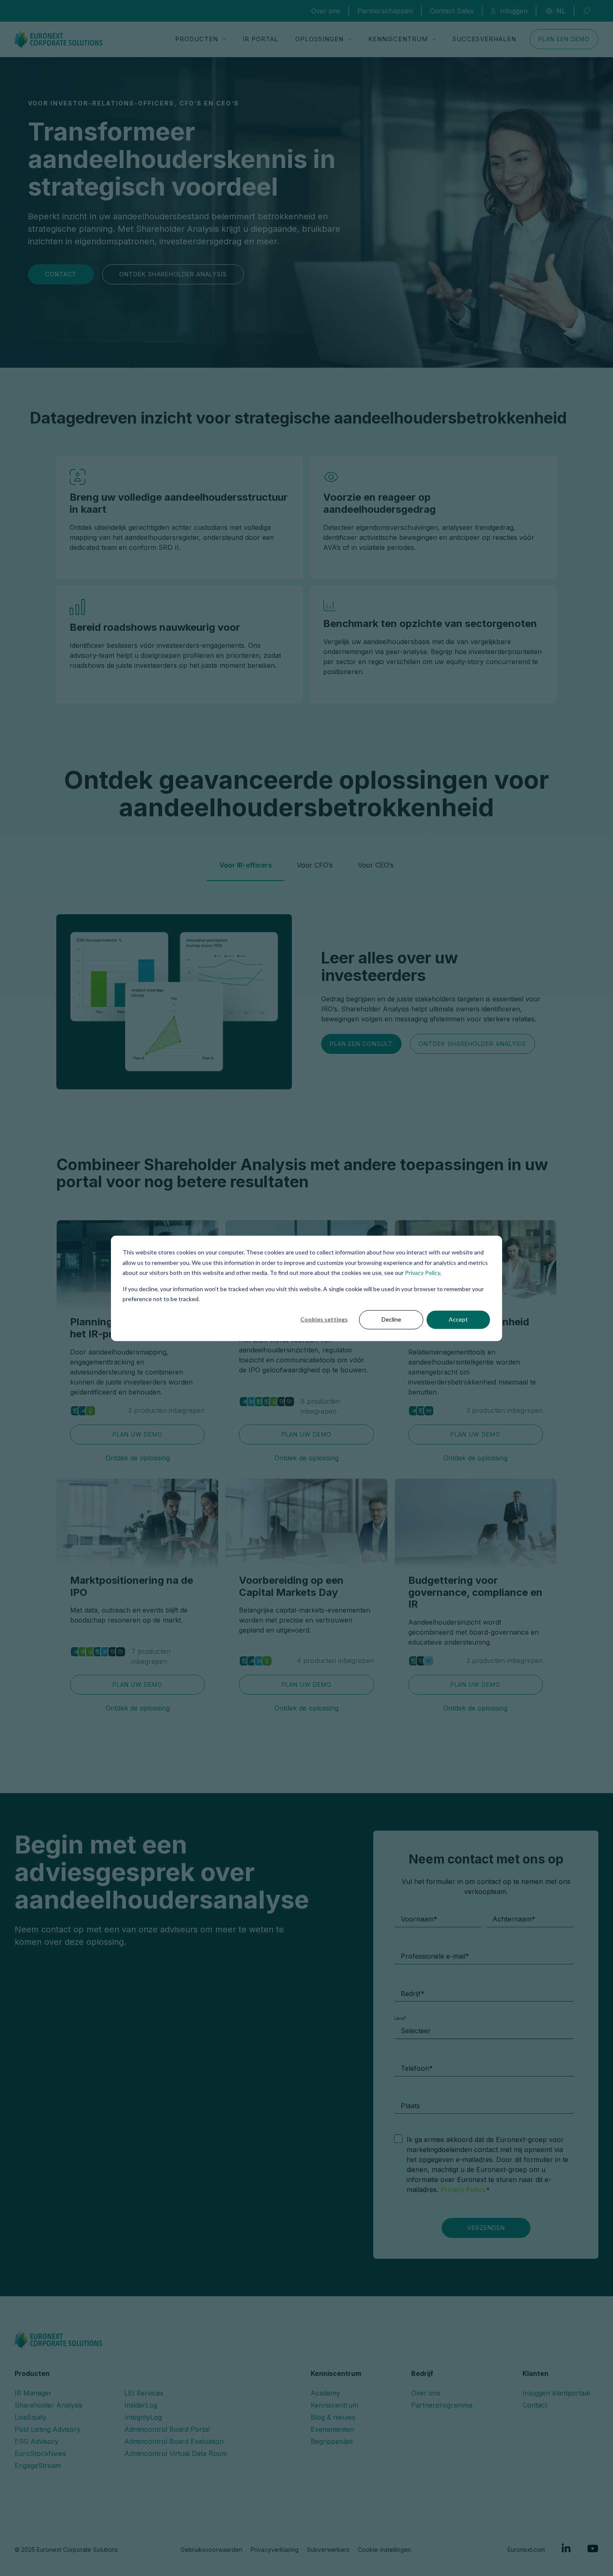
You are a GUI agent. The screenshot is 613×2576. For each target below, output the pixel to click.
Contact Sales (452, 11)
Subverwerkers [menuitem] (328, 2550)
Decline (391, 1319)
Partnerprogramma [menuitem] (442, 2405)
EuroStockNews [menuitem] (40, 2453)
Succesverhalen (484, 39)
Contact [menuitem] (535, 2405)
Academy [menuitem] (325, 2393)
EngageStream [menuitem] (38, 2466)
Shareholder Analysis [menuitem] (49, 2405)
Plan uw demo (138, 1434)
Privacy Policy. (464, 2190)
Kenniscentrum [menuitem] (334, 2405)
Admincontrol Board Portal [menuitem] (167, 2429)
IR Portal (261, 39)
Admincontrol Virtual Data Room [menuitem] (176, 2453)
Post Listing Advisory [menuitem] (48, 2429)
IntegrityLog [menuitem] (143, 2417)
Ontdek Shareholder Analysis (173, 274)
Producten (197, 39)
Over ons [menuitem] (426, 2393)
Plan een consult (361, 1044)
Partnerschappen (385, 11)
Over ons (326, 11)
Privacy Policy (422, 1272)
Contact (61, 274)
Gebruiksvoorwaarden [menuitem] (211, 2550)
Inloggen (514, 11)
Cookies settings (324, 1319)
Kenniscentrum (398, 39)
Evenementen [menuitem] (332, 2429)
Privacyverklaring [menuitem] (275, 2550)
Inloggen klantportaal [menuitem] (556, 2393)
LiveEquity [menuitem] (30, 2417)
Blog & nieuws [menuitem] (333, 2417)
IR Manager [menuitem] (33, 2393)
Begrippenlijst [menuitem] (332, 2441)
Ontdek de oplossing (138, 1458)
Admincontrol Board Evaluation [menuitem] (174, 2441)
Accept (458, 1319)
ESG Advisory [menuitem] (36, 2441)
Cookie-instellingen (384, 2550)
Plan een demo (564, 39)
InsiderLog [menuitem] (141, 2405)
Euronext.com (526, 2550)
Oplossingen (319, 39)
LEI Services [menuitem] (144, 2393)
